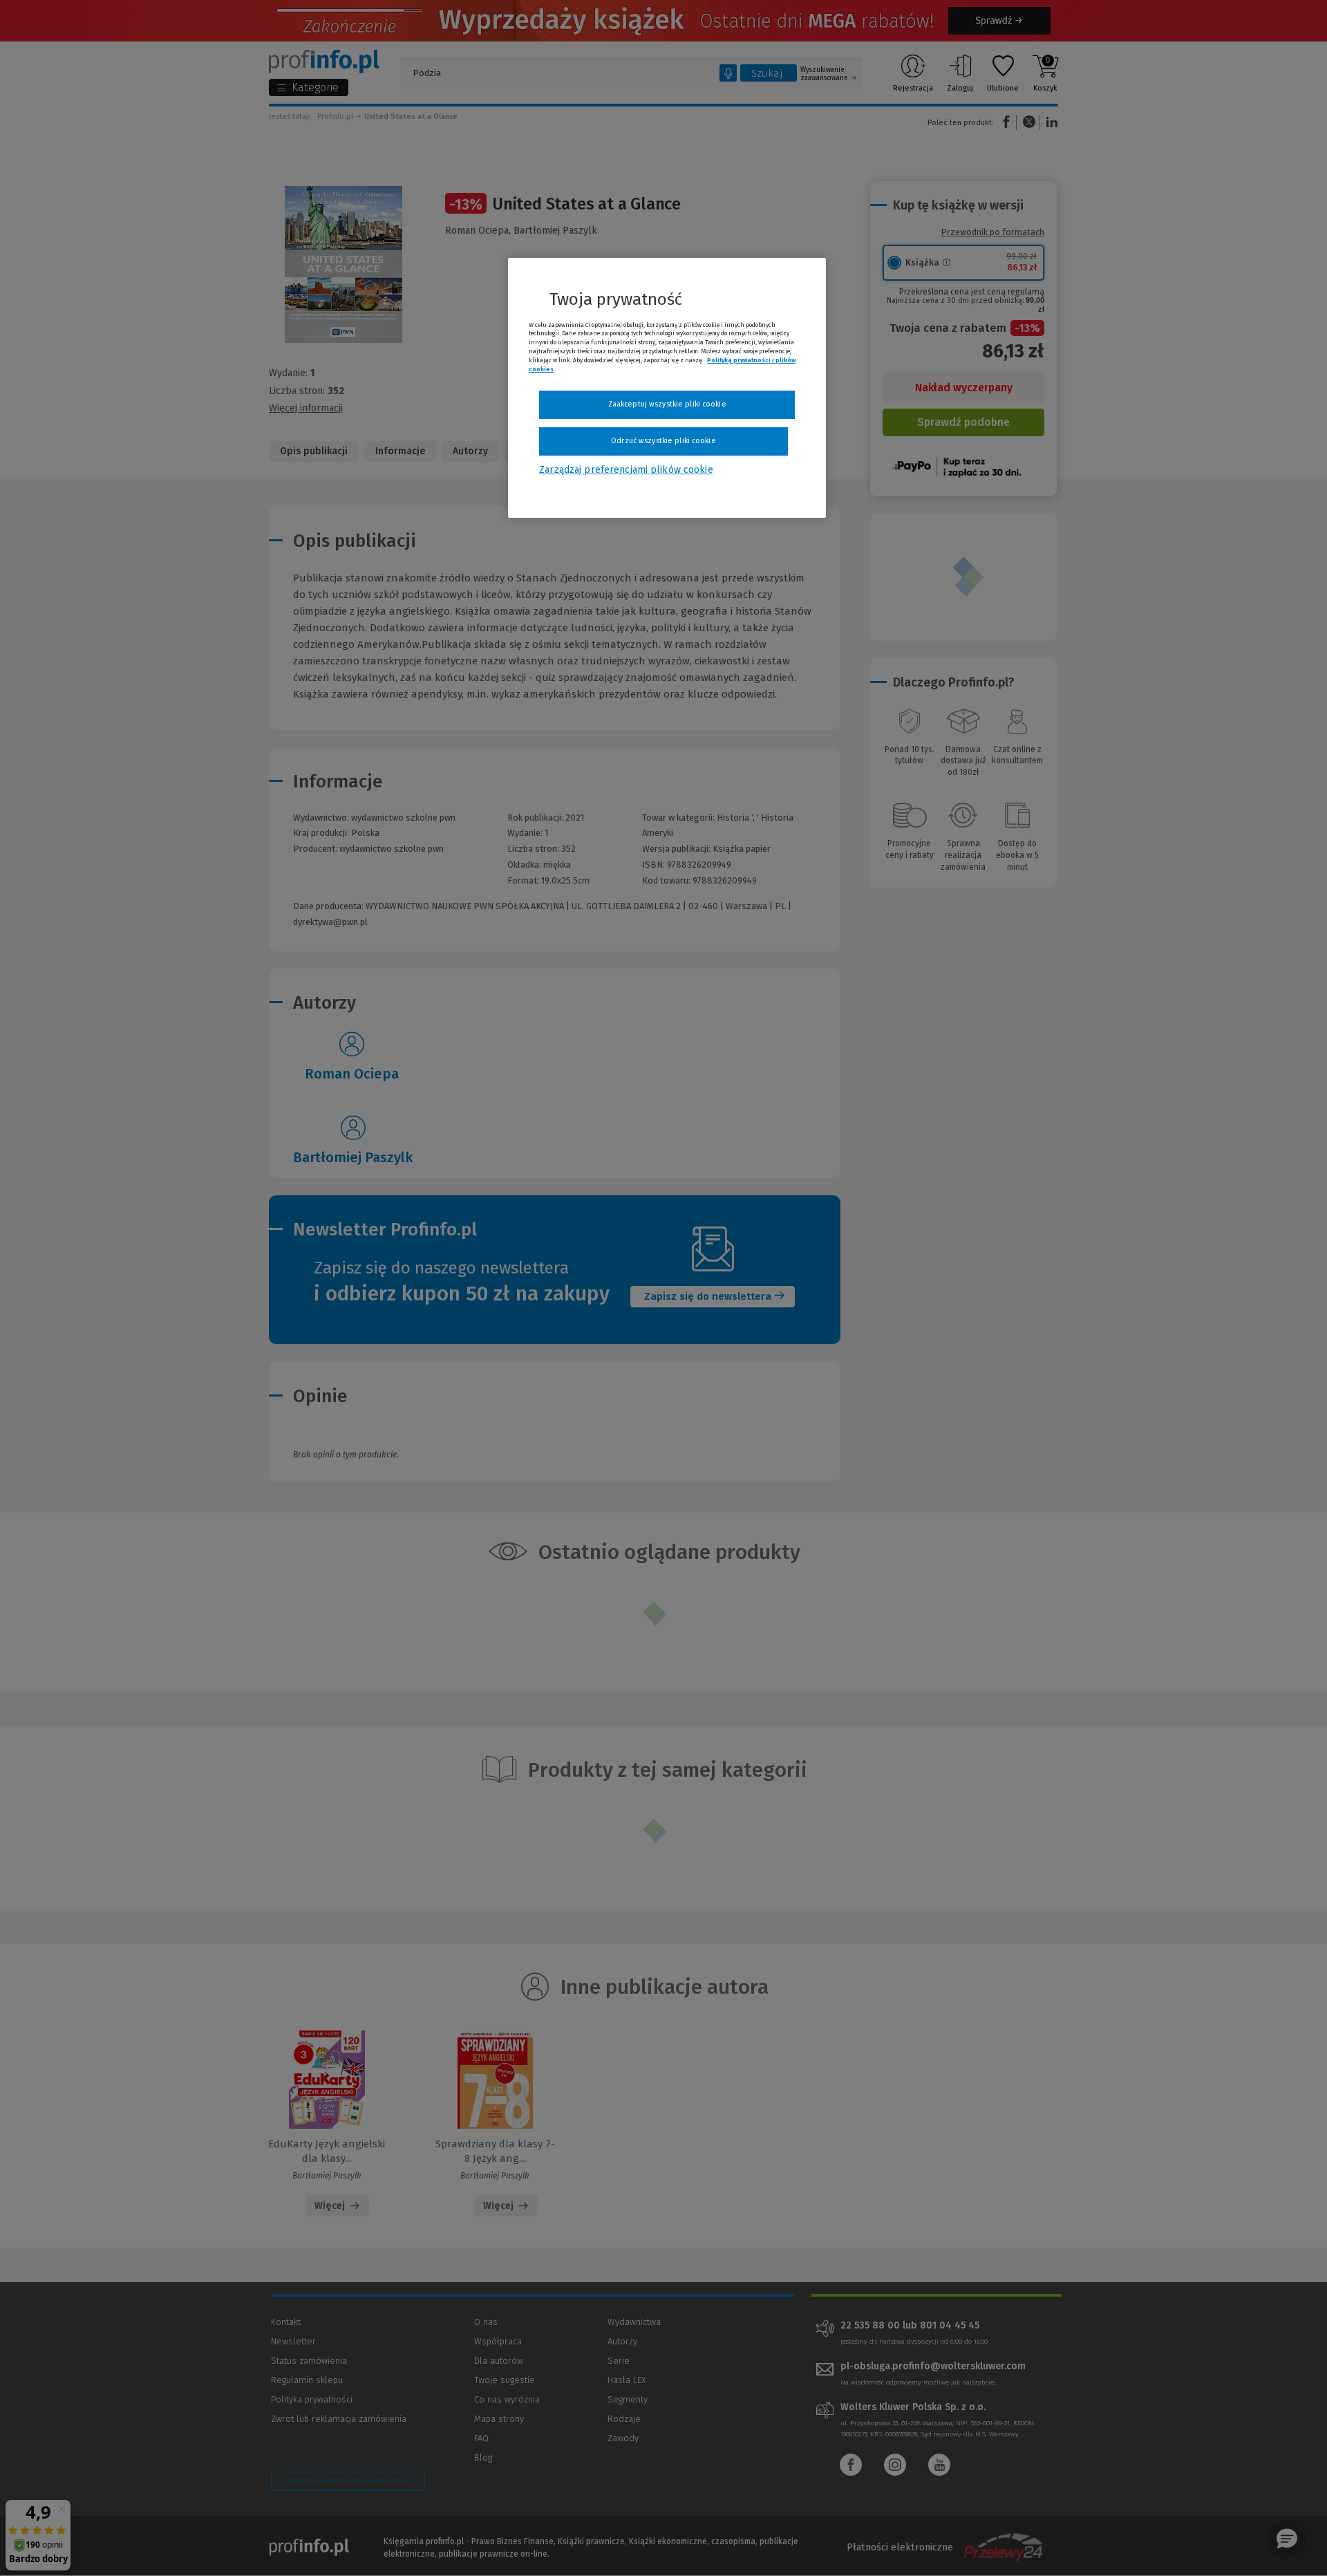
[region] (667, 388)
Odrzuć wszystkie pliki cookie (663, 441)
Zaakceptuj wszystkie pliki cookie (667, 404)
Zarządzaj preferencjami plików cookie (626, 470)
